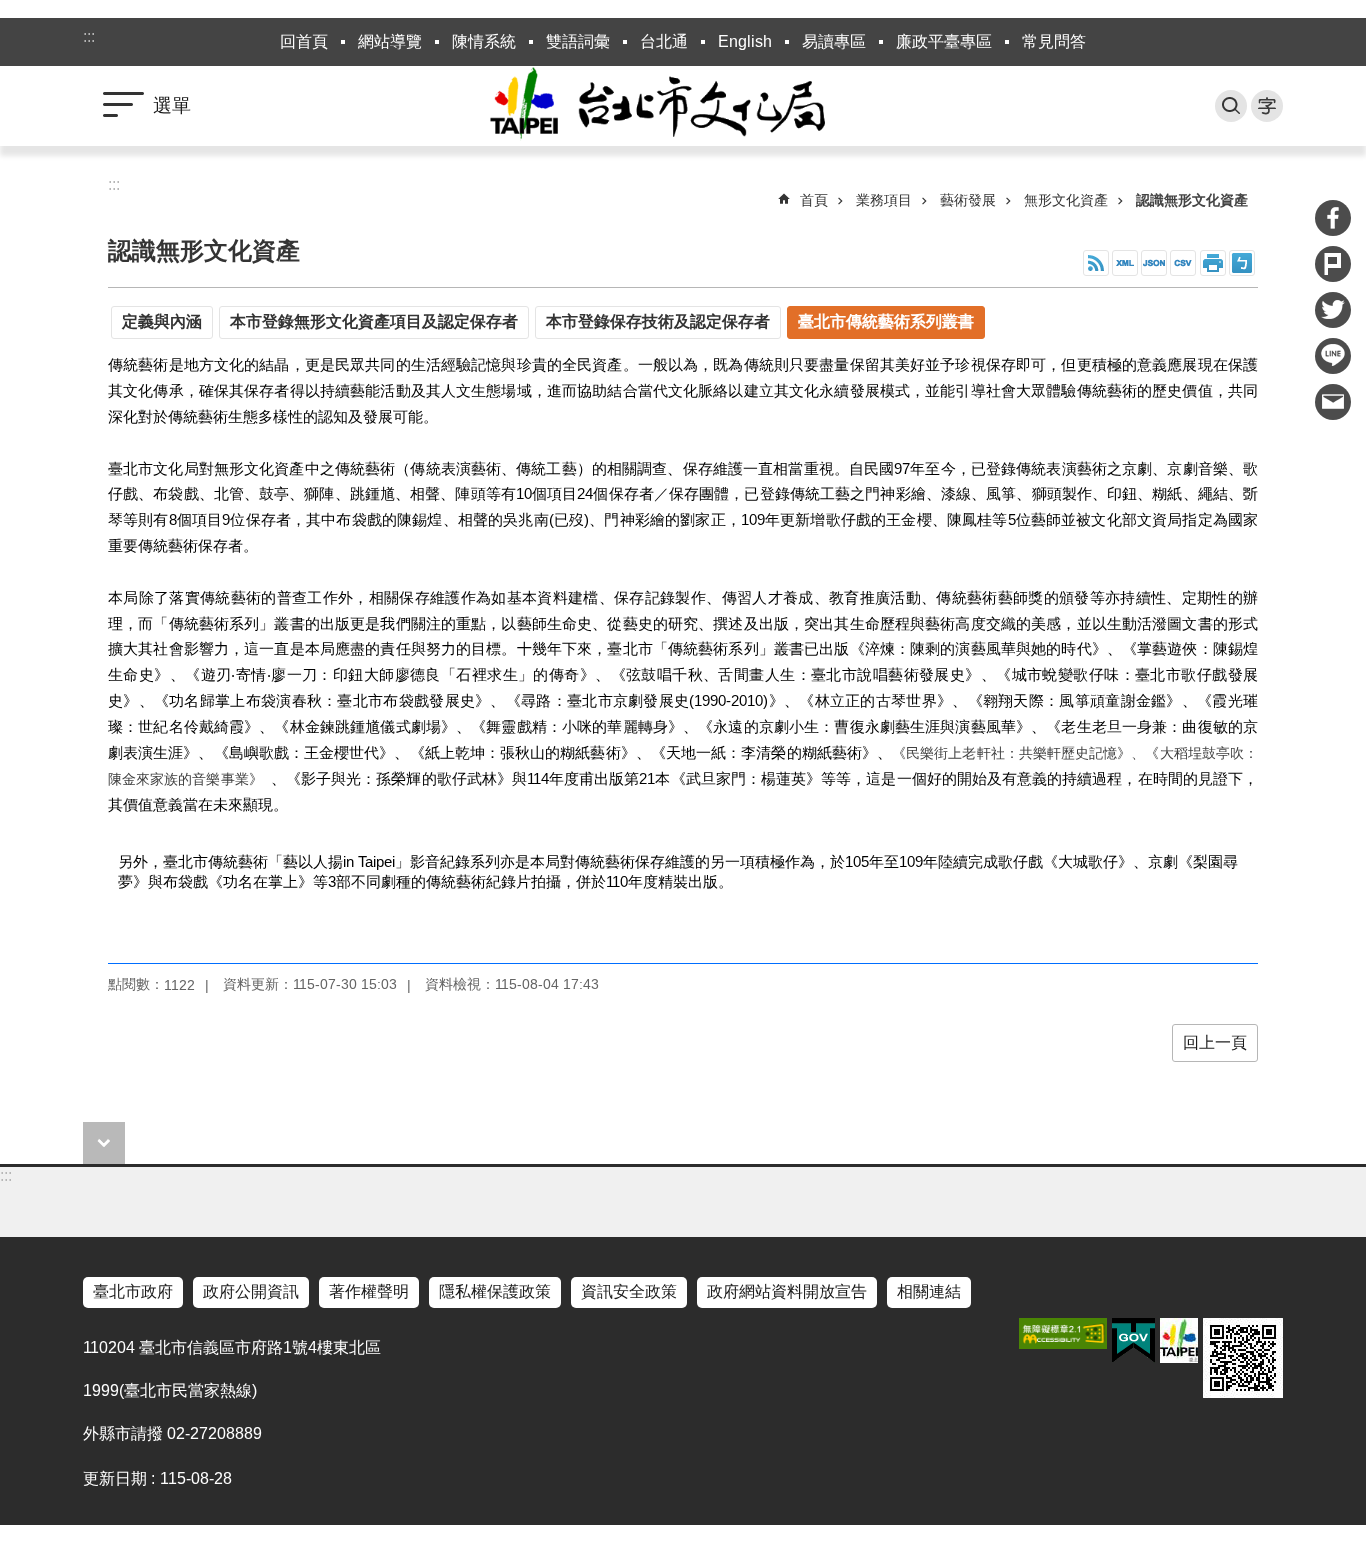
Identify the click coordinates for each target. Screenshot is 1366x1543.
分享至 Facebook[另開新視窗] (1333, 218)
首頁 (814, 200)
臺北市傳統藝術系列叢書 (886, 321)
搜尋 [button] (1231, 106)
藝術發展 (968, 200)
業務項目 (884, 200)
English (745, 41)
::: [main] (114, 184)
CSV (1183, 263)
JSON (1154, 263)
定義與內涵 (162, 321)
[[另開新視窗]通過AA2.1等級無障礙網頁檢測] (1063, 1333)
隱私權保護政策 (495, 1291)
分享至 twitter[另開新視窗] (1333, 310)
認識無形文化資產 (1192, 200)
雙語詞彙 (578, 41)
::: (89, 36)
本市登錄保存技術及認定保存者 (658, 321)
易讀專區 (834, 41)
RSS (1096, 263)
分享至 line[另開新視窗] (1333, 356)
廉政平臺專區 (944, 41)
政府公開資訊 (251, 1291)
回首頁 (304, 41)
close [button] (104, 1143)
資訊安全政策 (629, 1291)
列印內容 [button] (1213, 263)
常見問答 (1054, 41)
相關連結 (929, 1291)
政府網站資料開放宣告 (787, 1291)
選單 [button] (172, 105)
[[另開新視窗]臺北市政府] (1179, 1340)
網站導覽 (390, 41)
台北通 (664, 41)
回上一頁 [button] (1215, 1042)
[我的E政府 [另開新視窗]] (1133, 1341)
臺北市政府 (133, 1291)
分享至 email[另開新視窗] (1333, 402)
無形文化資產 (1066, 200)
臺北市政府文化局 (683, 106)
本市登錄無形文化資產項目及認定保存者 (374, 321)
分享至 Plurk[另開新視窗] (1333, 264)
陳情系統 (484, 41)
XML (1125, 263)
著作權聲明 (369, 1291)
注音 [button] (1242, 263)
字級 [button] (1267, 106)
